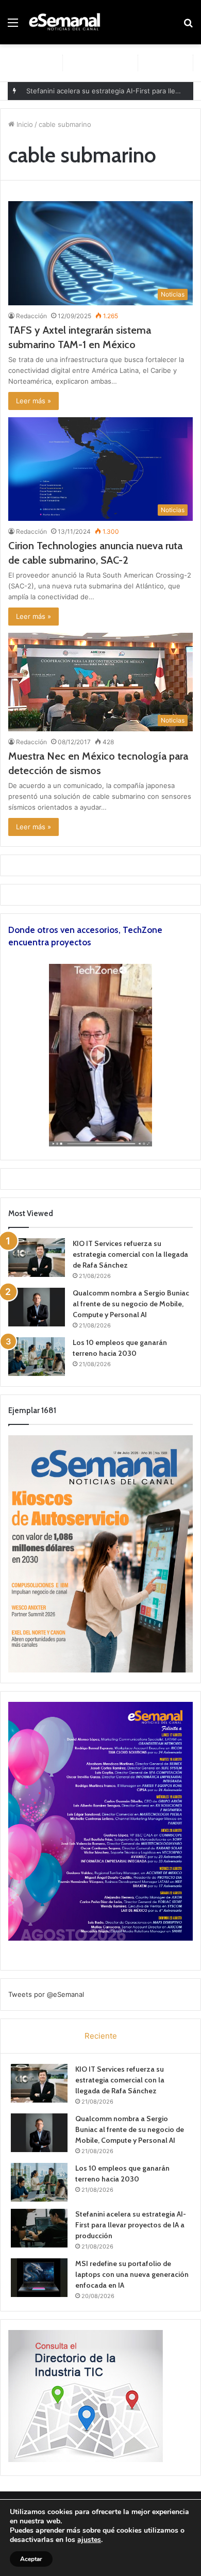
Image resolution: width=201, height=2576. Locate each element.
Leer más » (33, 401)
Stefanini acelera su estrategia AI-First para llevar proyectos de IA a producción (131, 2225)
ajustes (89, 2540)
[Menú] (13, 26)
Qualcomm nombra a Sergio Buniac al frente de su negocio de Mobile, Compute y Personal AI (131, 1304)
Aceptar (31, 2559)
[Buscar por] (188, 26)
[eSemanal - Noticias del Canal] (67, 22)
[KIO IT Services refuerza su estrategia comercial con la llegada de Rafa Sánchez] (37, 1258)
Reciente (101, 2036)
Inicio (24, 124)
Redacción (31, 316)
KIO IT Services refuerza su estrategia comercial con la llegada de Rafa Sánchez (130, 1254)
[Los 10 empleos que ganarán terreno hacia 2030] (37, 1357)
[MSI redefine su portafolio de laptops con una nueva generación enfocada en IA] (39, 2278)
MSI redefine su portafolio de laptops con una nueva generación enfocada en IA (132, 2274)
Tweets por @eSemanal (46, 1994)
